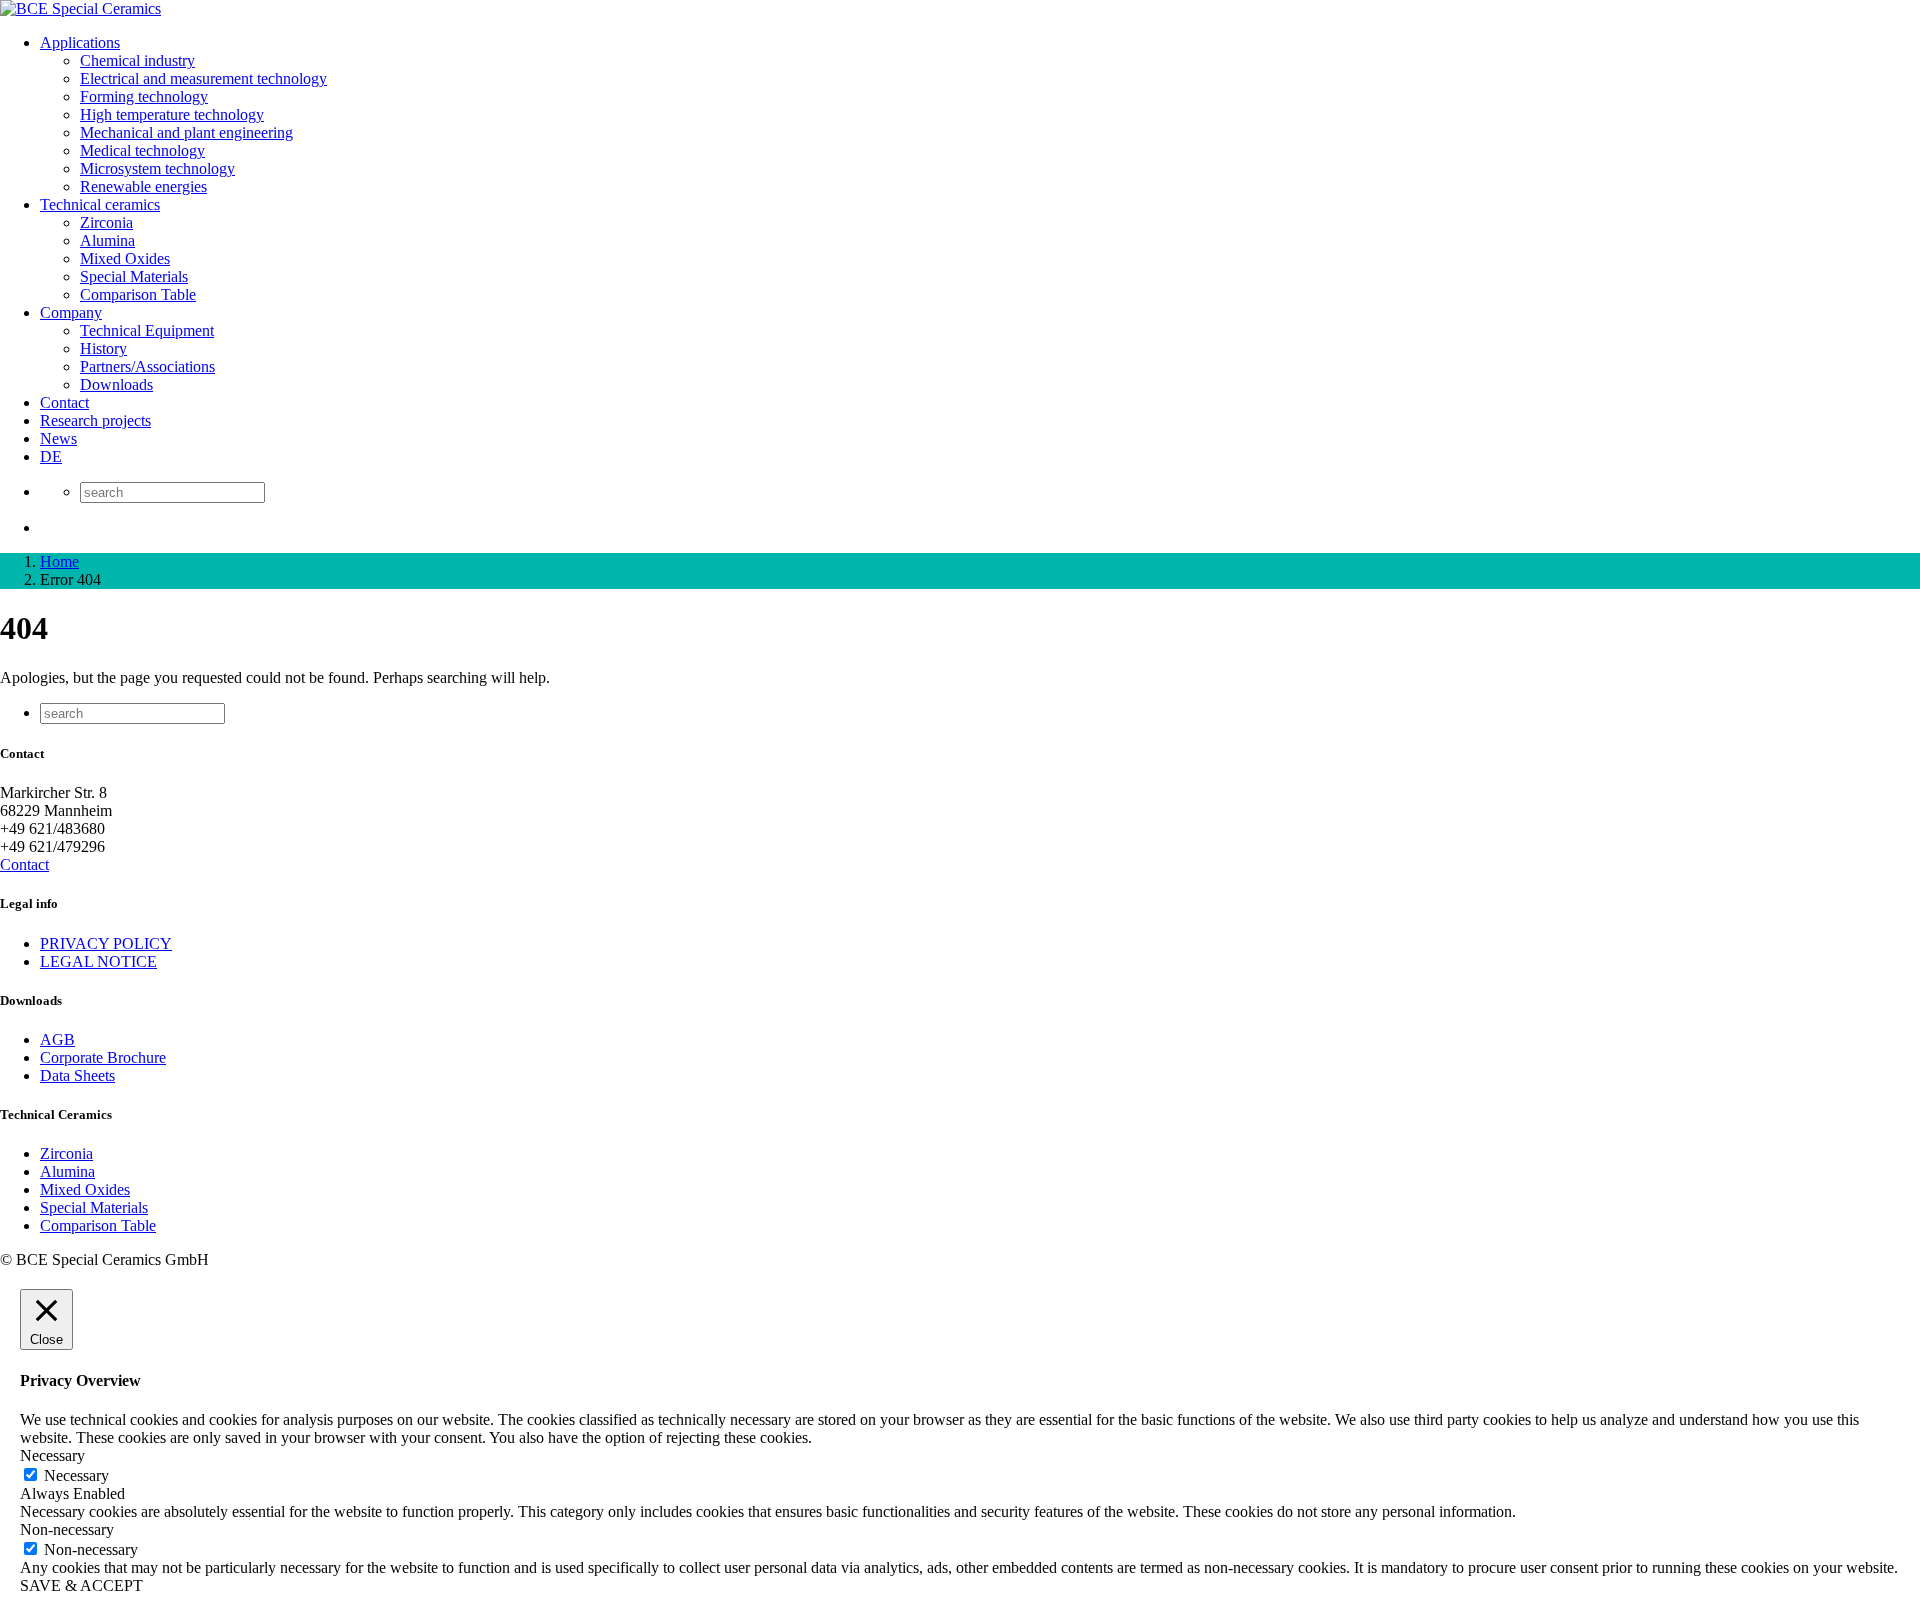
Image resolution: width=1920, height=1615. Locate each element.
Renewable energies (143, 186)
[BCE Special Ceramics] (80, 8)
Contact (64, 402)
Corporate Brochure (103, 1057)
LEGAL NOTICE (98, 961)
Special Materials (134, 276)
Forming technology (144, 96)
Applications (80, 42)
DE (51, 456)
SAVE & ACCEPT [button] (81, 1585)
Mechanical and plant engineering (186, 132)
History (103, 348)
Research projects (95, 420)
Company (71, 312)
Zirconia (106, 222)
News (58, 438)
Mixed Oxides (125, 258)
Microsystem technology (157, 168)
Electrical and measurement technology (203, 78)
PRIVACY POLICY (106, 943)
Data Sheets (77, 1075)
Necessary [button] (52, 1455)
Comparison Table (138, 294)
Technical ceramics (100, 204)
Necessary (76, 1475)
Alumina (107, 240)
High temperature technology (172, 114)
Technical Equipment (147, 330)
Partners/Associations (147, 366)
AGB (57, 1039)
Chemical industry (137, 60)
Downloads (116, 384)
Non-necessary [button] (67, 1529)
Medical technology (142, 150)
